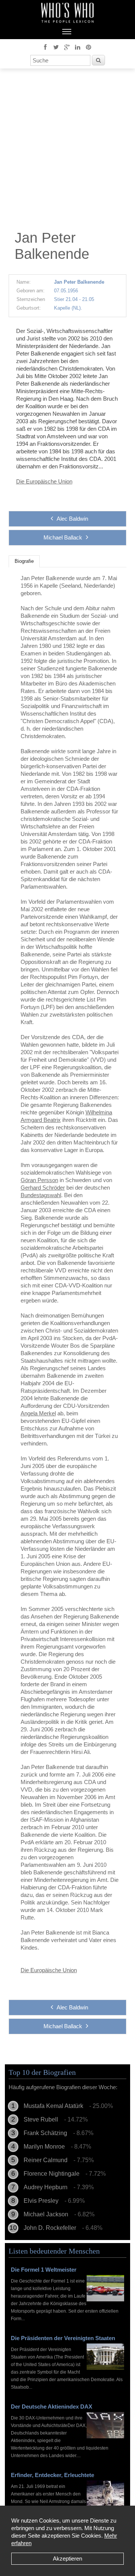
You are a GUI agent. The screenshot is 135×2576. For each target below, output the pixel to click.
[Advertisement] (67, 151)
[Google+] (67, 47)
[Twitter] (56, 47)
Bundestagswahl (41, 1195)
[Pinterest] (88, 47)
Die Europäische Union (44, 481)
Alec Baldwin (72, 519)
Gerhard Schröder (43, 1188)
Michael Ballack (63, 537)
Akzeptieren (67, 2559)
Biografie (24, 561)
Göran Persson (39, 1180)
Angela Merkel (38, 1413)
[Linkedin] (78, 47)
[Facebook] (45, 47)
